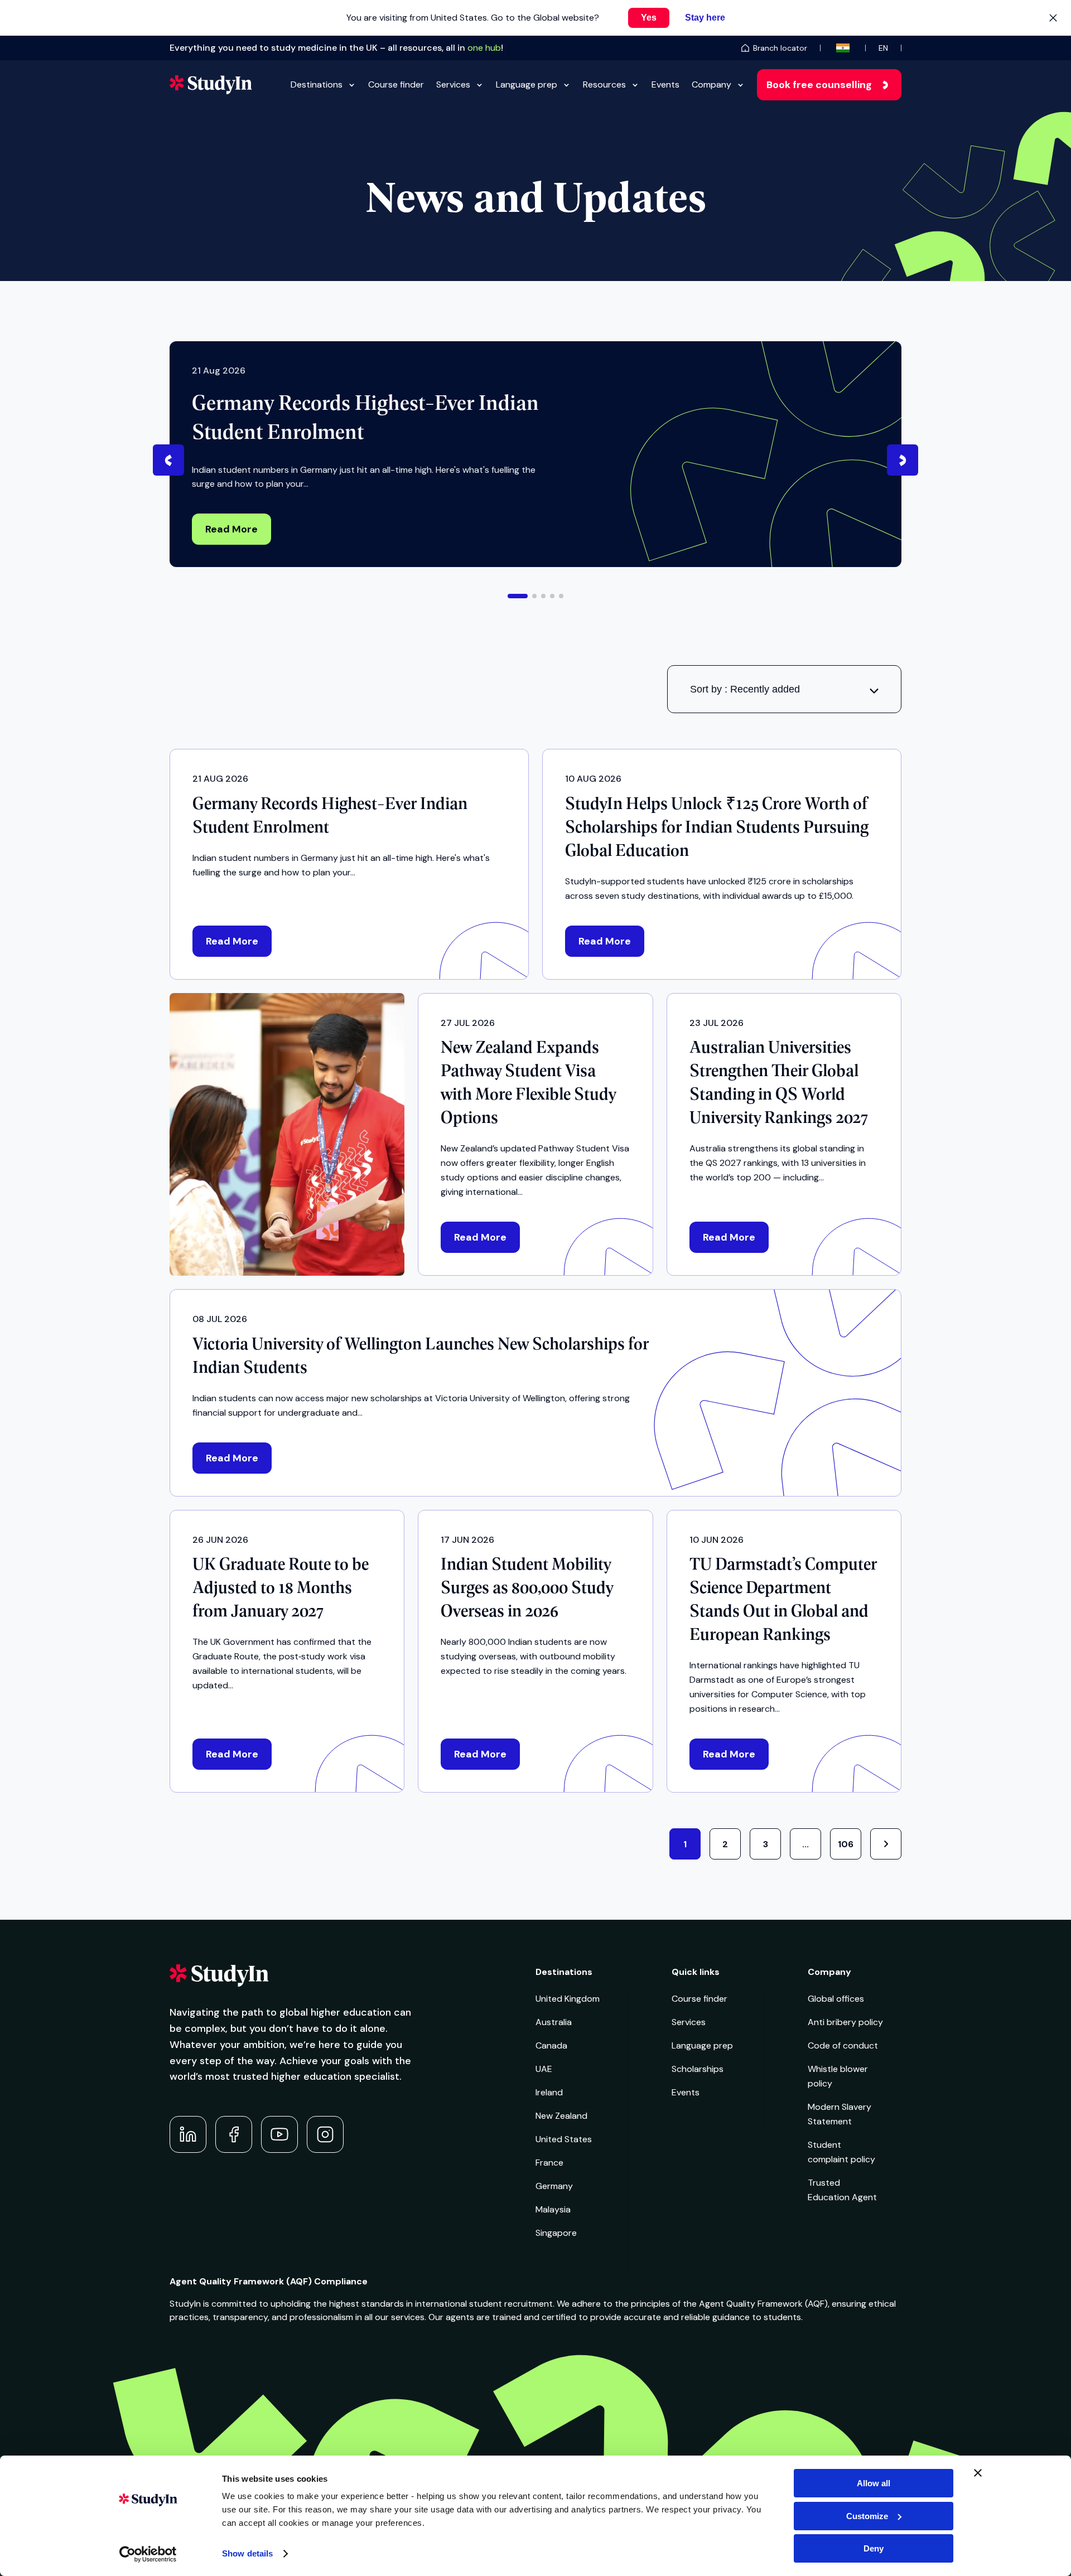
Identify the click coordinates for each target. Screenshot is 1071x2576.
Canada (551, 2045)
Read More (231, 529)
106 (846, 1844)
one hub (484, 48)
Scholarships (698, 2069)
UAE (544, 2069)
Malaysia (553, 2209)
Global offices (836, 1999)
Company (711, 84)
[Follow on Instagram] (325, 2134)
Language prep (527, 84)
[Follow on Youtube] (279, 2134)
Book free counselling (819, 85)
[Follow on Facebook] (234, 2134)
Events (665, 84)
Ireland (549, 2092)
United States (564, 2139)
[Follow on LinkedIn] (188, 2134)
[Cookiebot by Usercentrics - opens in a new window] (148, 2554)
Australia (554, 2022)
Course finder (396, 84)
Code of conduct (843, 2045)
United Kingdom (568, 1999)
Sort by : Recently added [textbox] (745, 689)
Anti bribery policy (845, 2022)
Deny (874, 2548)
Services (453, 84)
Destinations (317, 84)
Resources (604, 84)
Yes (649, 18)
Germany (554, 2186)
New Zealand (561, 2116)
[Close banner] (978, 2473)
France (549, 2163)
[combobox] (784, 689)
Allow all (874, 2483)
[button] (518, 596)
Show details (247, 2553)
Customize (867, 2516)
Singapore (556, 2233)
